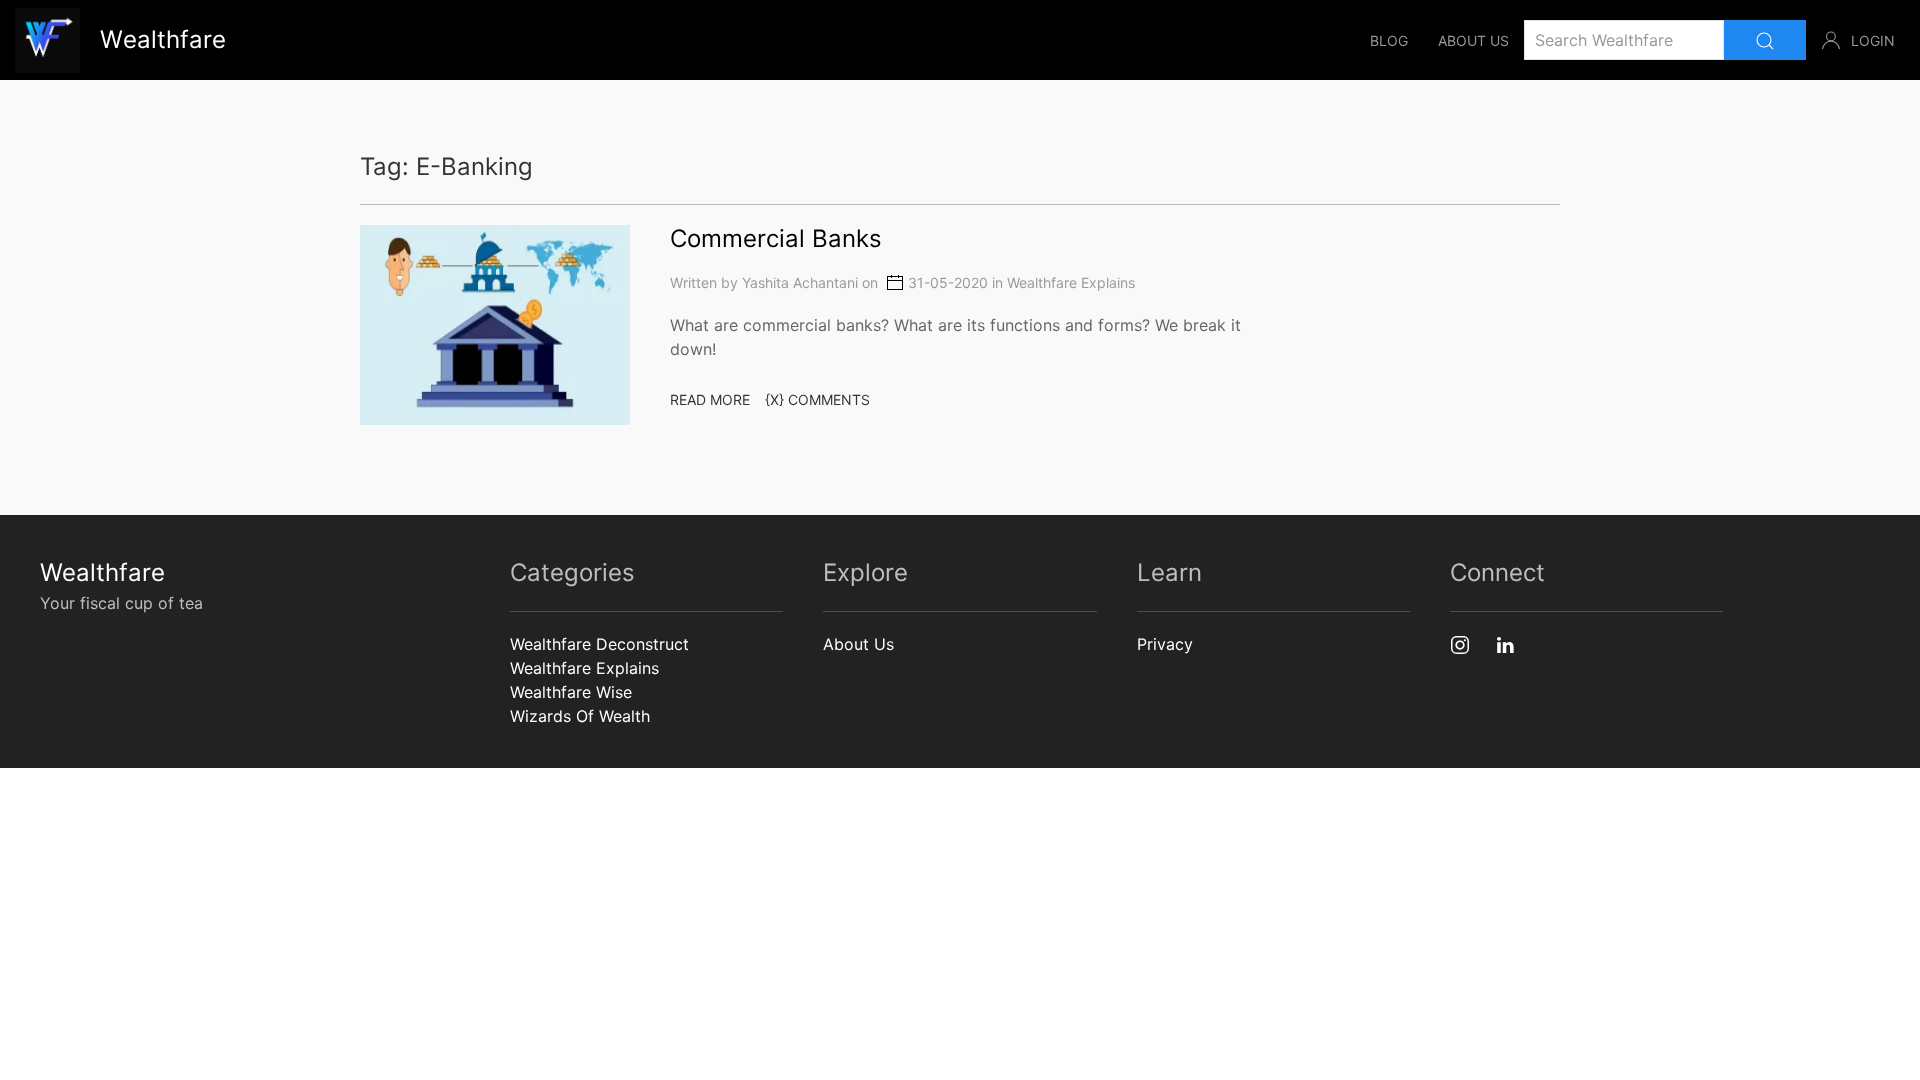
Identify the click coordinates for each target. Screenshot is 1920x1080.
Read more (710, 399)
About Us (1473, 40)
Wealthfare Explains (1071, 283)
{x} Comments (817, 399)
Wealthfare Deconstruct (599, 644)
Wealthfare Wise (571, 692)
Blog (1389, 40)
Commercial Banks (776, 238)
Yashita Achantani (800, 283)
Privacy (1165, 644)
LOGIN (1873, 40)
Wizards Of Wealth (580, 716)
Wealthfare (102, 572)
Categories (572, 572)
